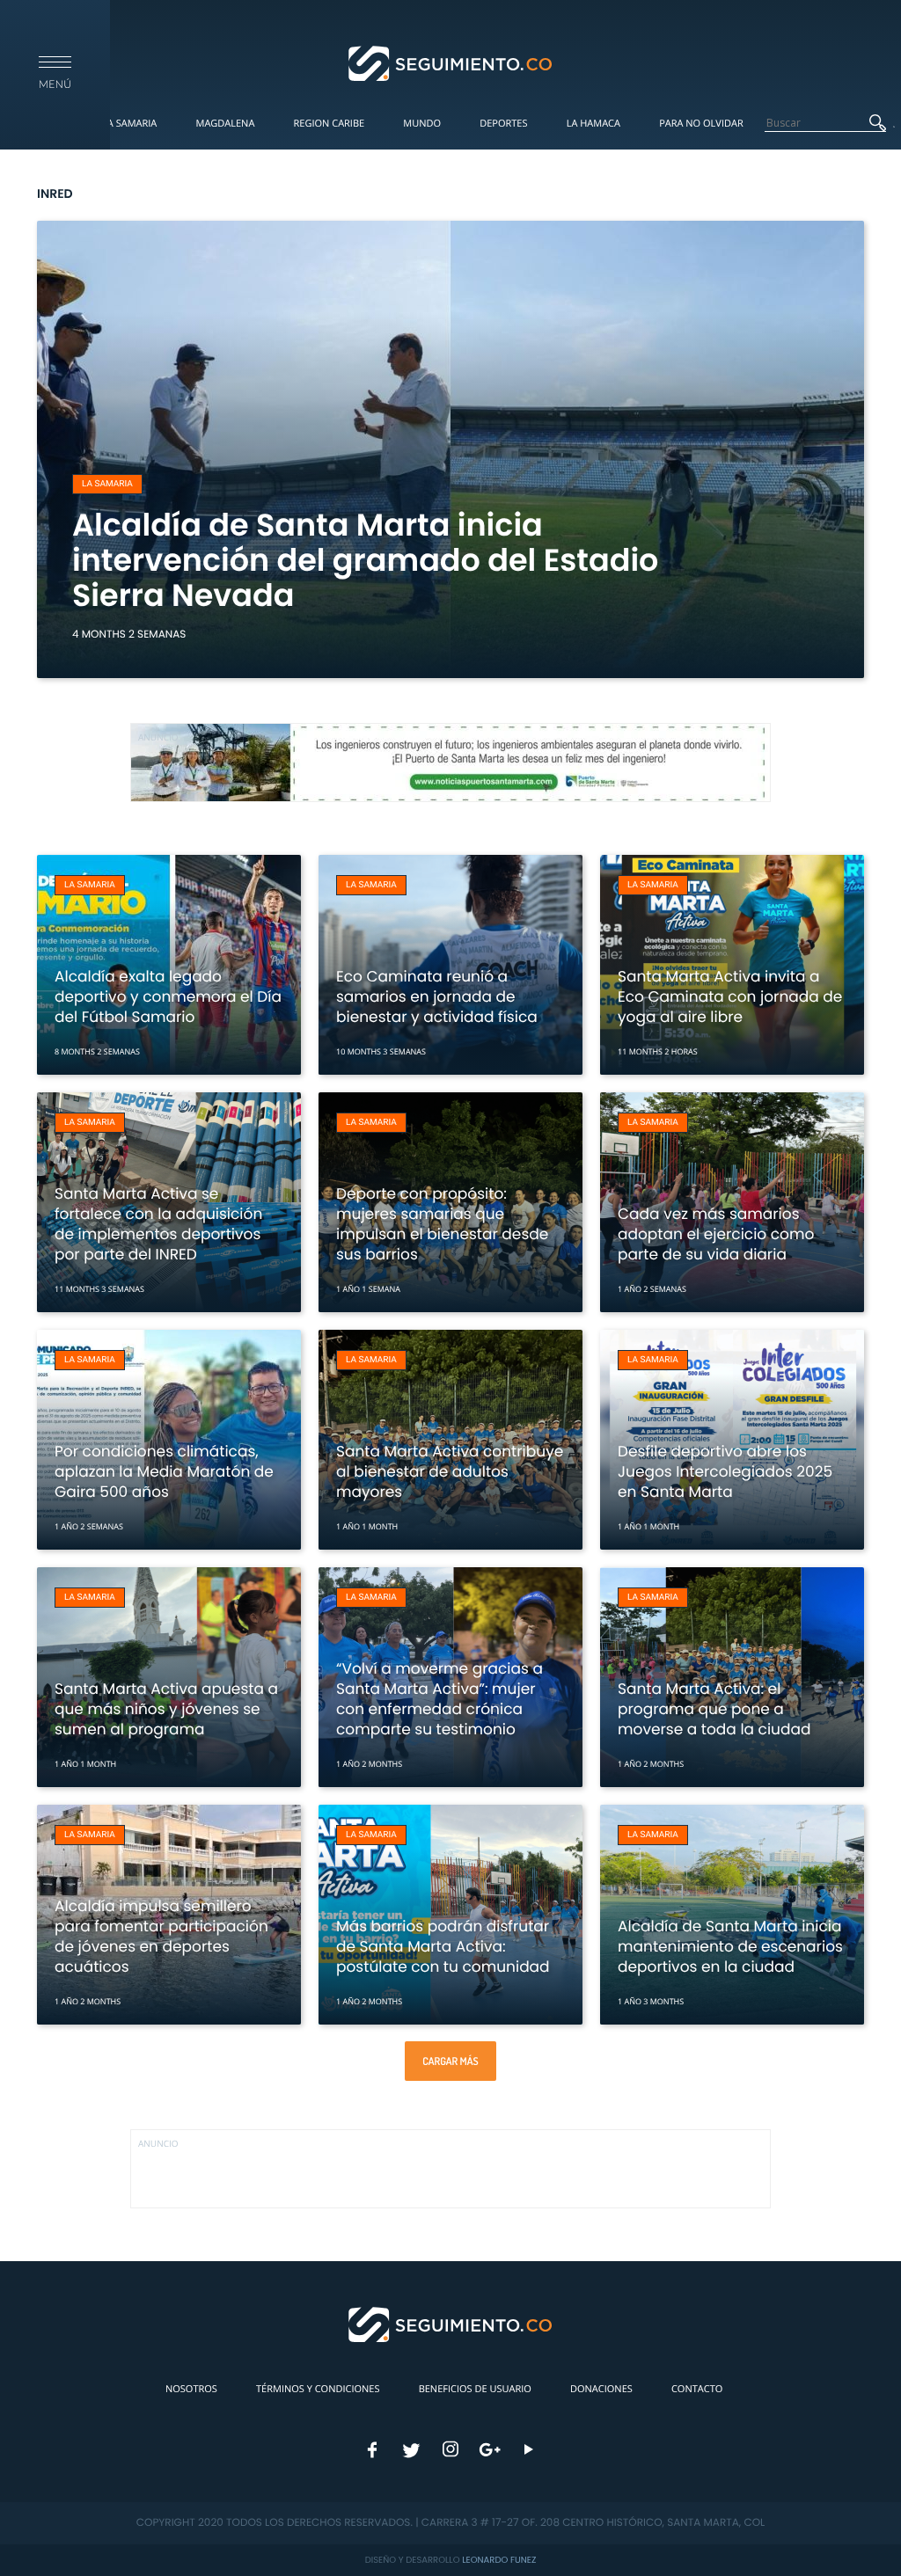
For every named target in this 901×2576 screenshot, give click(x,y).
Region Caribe (330, 124)
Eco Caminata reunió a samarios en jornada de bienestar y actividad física (437, 996)
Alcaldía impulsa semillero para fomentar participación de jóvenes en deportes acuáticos (161, 1936)
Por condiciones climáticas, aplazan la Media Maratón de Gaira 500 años (164, 1471)
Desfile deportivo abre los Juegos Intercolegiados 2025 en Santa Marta (725, 1471)
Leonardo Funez (499, 2560)
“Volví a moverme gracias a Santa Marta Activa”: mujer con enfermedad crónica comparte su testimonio (440, 1699)
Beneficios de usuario (475, 2389)
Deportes (503, 124)
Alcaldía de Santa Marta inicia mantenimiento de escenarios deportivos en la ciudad (730, 1946)
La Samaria (129, 124)
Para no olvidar (701, 124)
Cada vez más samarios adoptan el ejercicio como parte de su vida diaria (716, 1234)
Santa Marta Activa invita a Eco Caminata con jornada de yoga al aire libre (730, 996)
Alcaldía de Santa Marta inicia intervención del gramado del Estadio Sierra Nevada (365, 561)
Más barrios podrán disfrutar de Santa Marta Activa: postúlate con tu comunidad (443, 1946)
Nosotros (191, 2389)
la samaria (107, 484)
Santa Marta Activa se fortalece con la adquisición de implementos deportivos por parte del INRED (158, 1224)
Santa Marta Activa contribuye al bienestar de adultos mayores (450, 1471)
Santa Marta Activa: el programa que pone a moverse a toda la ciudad (714, 1709)
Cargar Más (450, 2061)
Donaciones (601, 2389)
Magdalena (225, 124)
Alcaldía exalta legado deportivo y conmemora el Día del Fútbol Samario (168, 996)
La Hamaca (593, 124)
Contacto (697, 2389)
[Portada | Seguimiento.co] (451, 62)
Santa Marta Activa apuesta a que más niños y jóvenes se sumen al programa (166, 1709)
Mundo (422, 124)
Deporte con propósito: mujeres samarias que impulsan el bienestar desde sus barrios (442, 1224)
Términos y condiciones (318, 2389)
